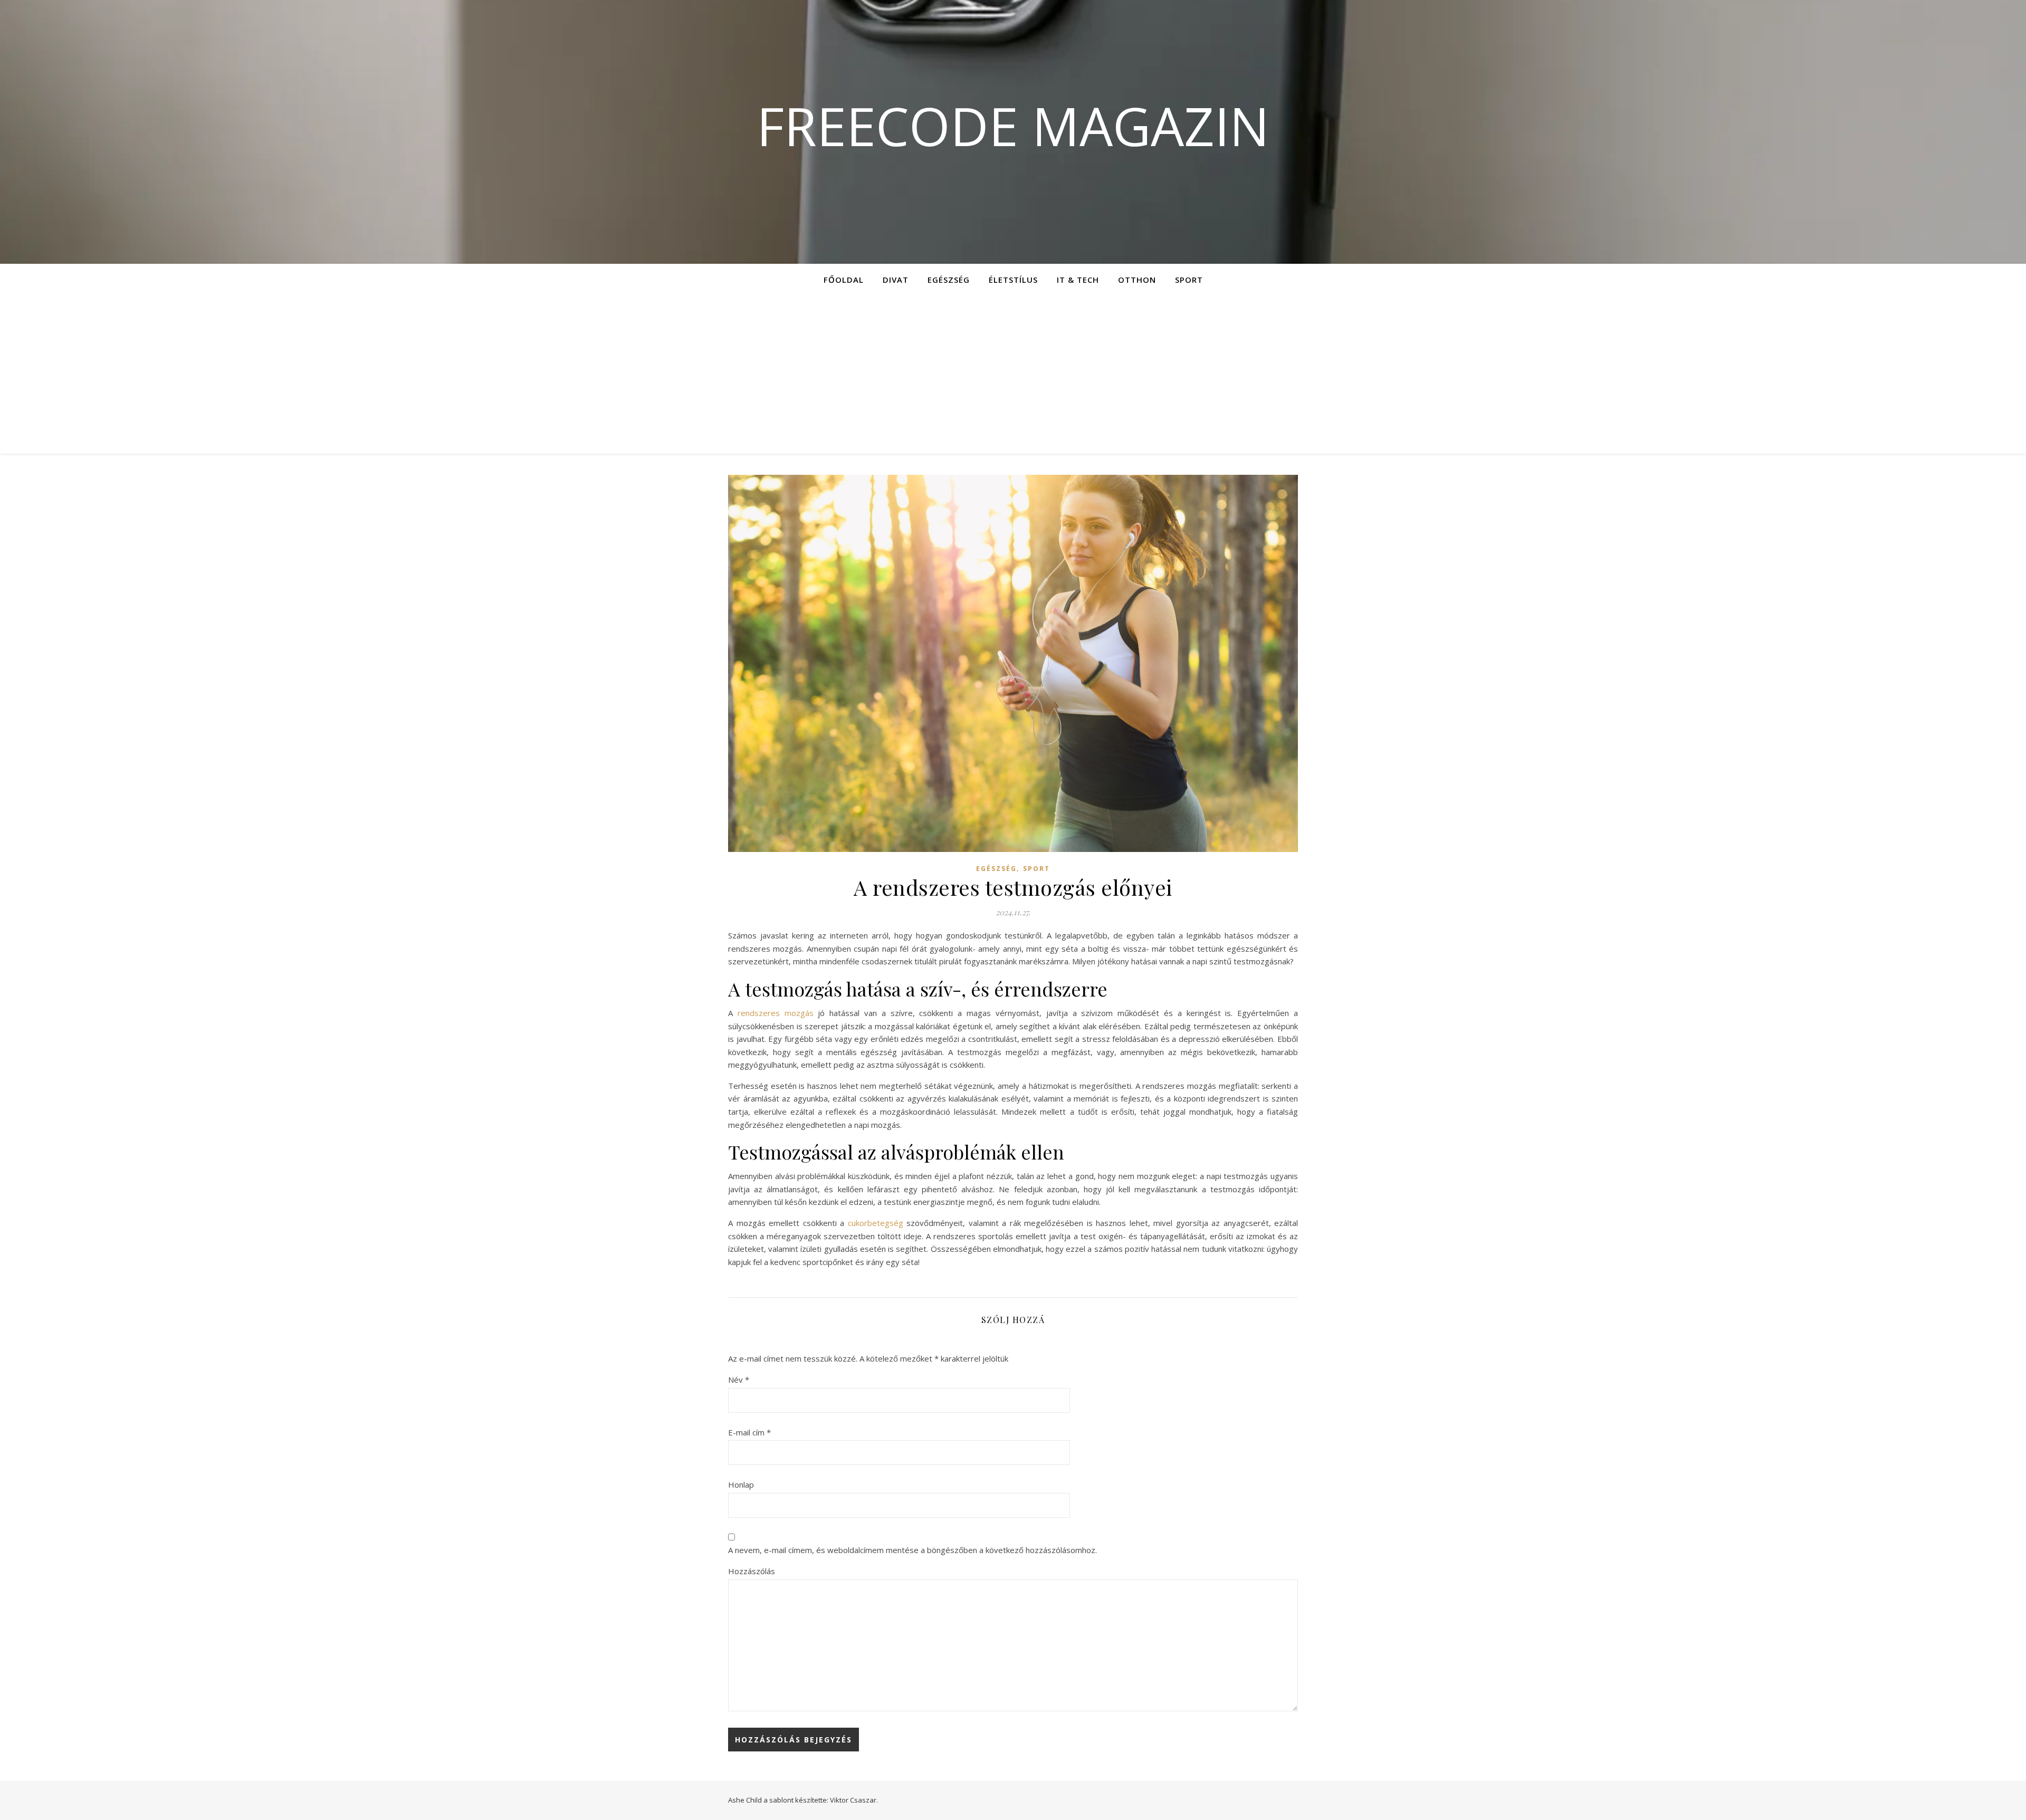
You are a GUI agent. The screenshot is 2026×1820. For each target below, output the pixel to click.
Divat (896, 280)
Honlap (741, 1484)
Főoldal (844, 280)
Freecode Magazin (1013, 126)
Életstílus (1013, 280)
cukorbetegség (877, 1223)
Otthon (1137, 280)
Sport (1189, 280)
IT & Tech (1078, 280)
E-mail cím (749, 1432)
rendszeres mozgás (776, 1013)
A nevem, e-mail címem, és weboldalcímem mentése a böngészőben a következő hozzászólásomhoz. (912, 1550)
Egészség (949, 280)
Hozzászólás (752, 1571)
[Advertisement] (1013, 375)
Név (739, 1380)
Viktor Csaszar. (854, 1800)
